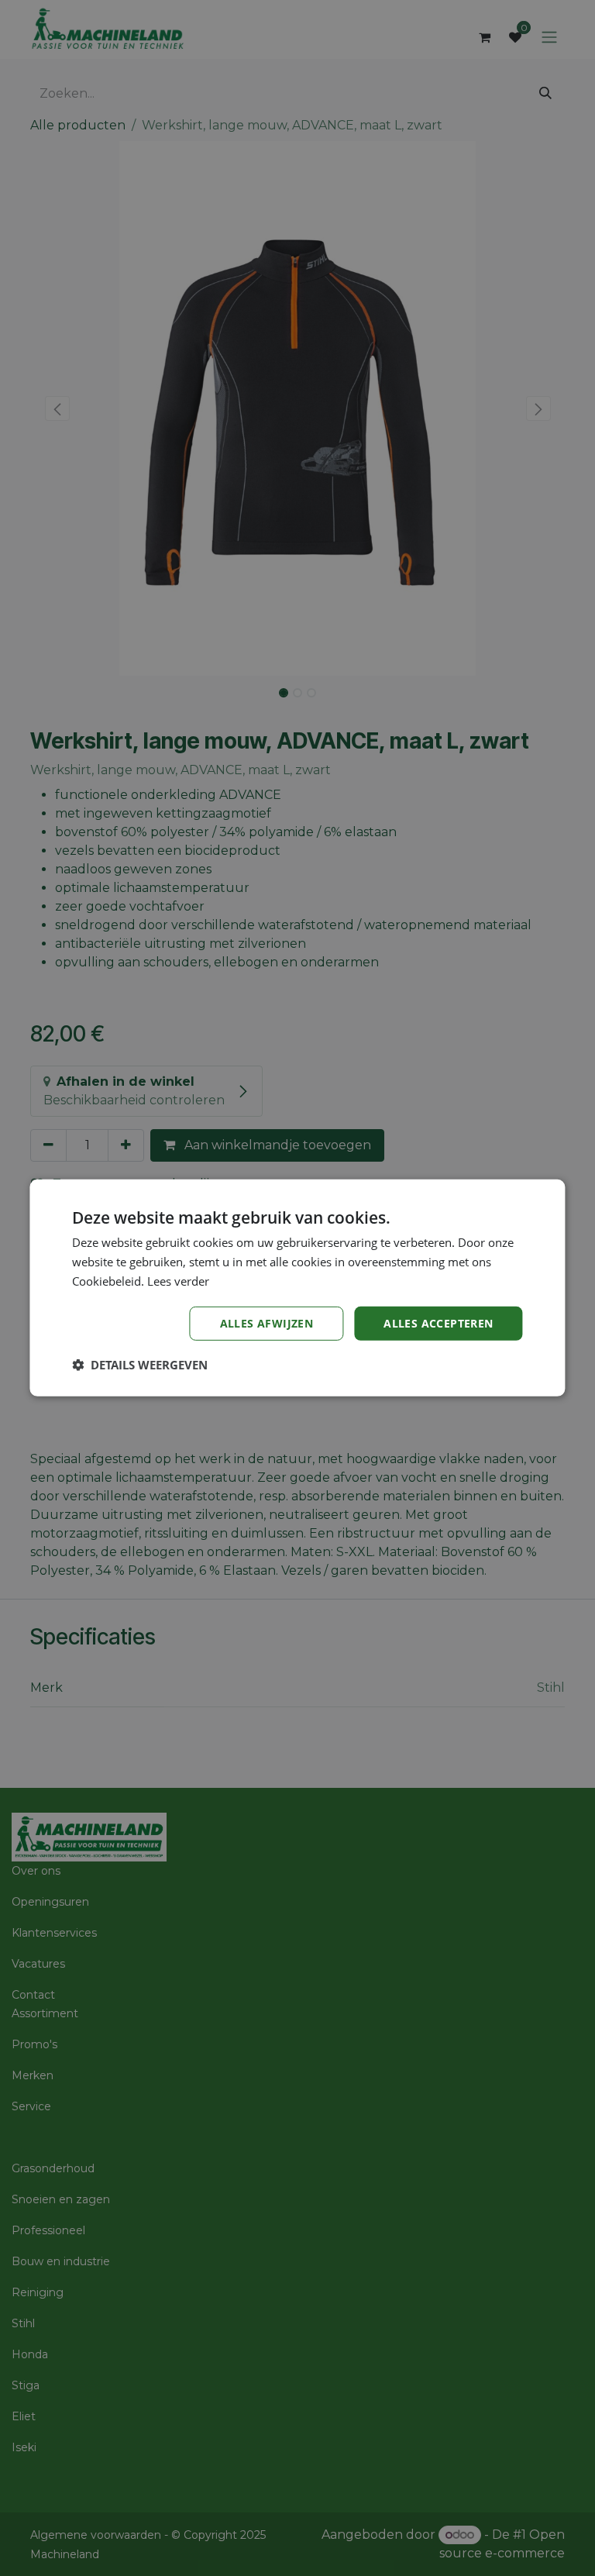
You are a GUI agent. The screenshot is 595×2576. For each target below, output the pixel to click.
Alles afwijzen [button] (267, 1322)
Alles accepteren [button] (438, 1322)
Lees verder (178, 1281)
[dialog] (297, 1288)
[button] (140, 1365)
